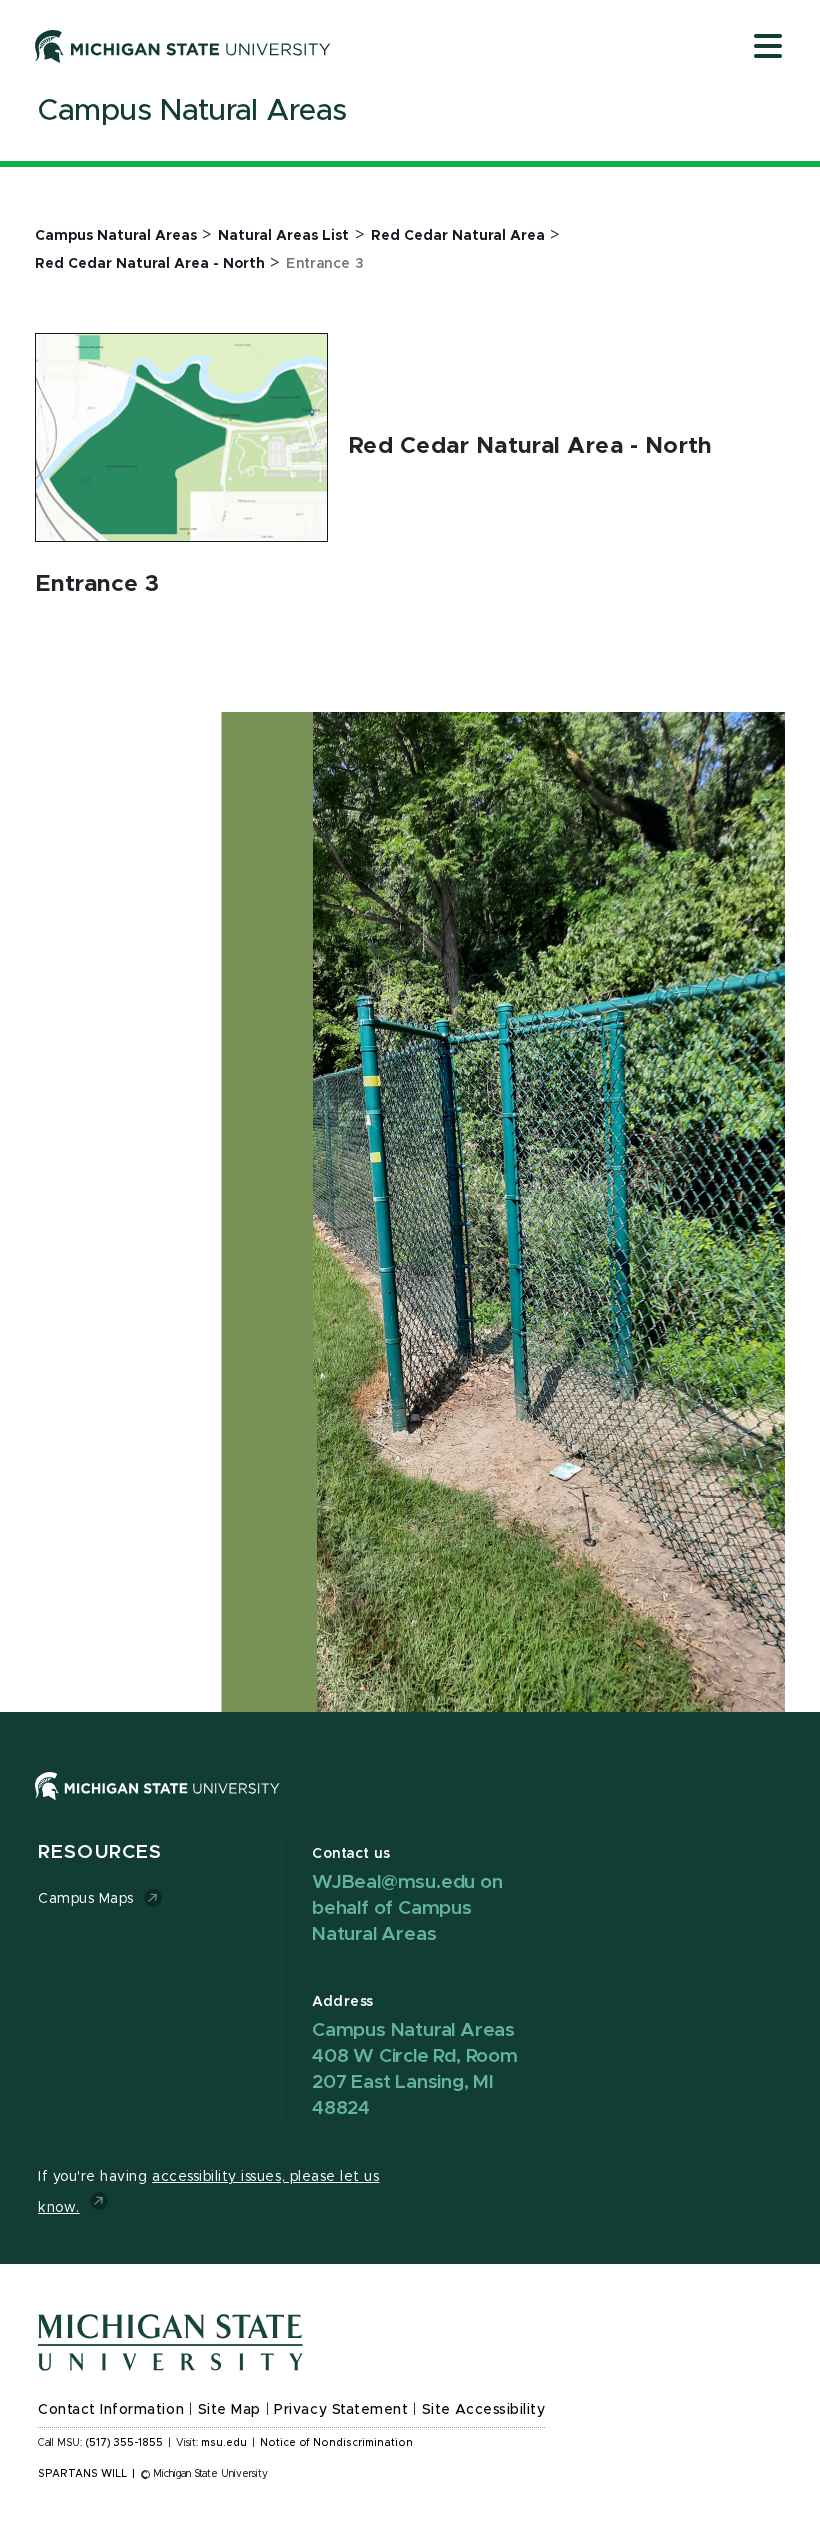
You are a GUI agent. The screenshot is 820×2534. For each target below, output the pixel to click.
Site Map (229, 2410)
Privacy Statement (341, 2410)
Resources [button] (100, 1852)
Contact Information (111, 2410)
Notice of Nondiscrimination (336, 2443)
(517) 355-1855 (124, 2443)
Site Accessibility (484, 2410)
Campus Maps (86, 1899)
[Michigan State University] (183, 46)
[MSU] (157, 1805)
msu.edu (224, 2443)
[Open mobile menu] (768, 48)
